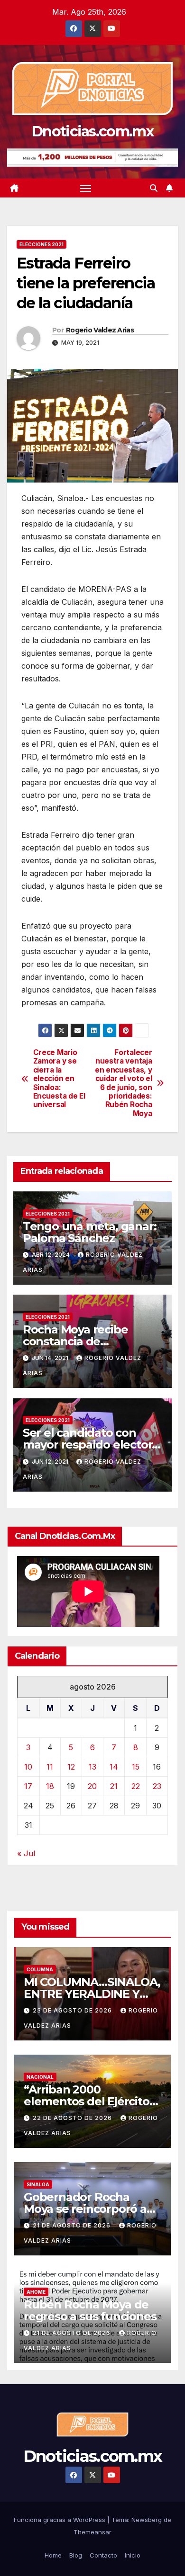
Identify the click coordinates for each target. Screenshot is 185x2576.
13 (92, 1767)
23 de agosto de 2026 (73, 2010)
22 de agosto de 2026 (73, 2118)
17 (28, 1786)
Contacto (103, 2555)
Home (53, 2555)
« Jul (26, 1853)
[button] (154, 188)
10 (28, 1767)
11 (50, 1767)
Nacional (40, 2077)
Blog (76, 2555)
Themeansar (92, 2532)
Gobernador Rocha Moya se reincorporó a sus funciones (85, 2209)
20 (92, 1786)
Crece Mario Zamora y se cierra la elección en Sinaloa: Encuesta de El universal (59, 1079)
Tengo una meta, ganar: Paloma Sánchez (90, 1232)
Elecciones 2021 (42, 244)
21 (114, 1786)
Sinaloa (38, 2184)
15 (136, 1767)
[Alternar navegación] (86, 188)
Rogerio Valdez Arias (100, 330)
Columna (40, 1969)
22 (136, 1786)
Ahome (36, 2292)
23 (157, 1786)
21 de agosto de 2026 (73, 2225)
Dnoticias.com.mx (92, 131)
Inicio (133, 2555)
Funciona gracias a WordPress (60, 2520)
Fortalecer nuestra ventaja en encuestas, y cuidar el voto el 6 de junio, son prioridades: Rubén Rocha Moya (123, 1083)
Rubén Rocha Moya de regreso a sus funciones (90, 2310)
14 (114, 1767)
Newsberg (147, 2520)
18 (50, 1786)
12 (71, 1767)
